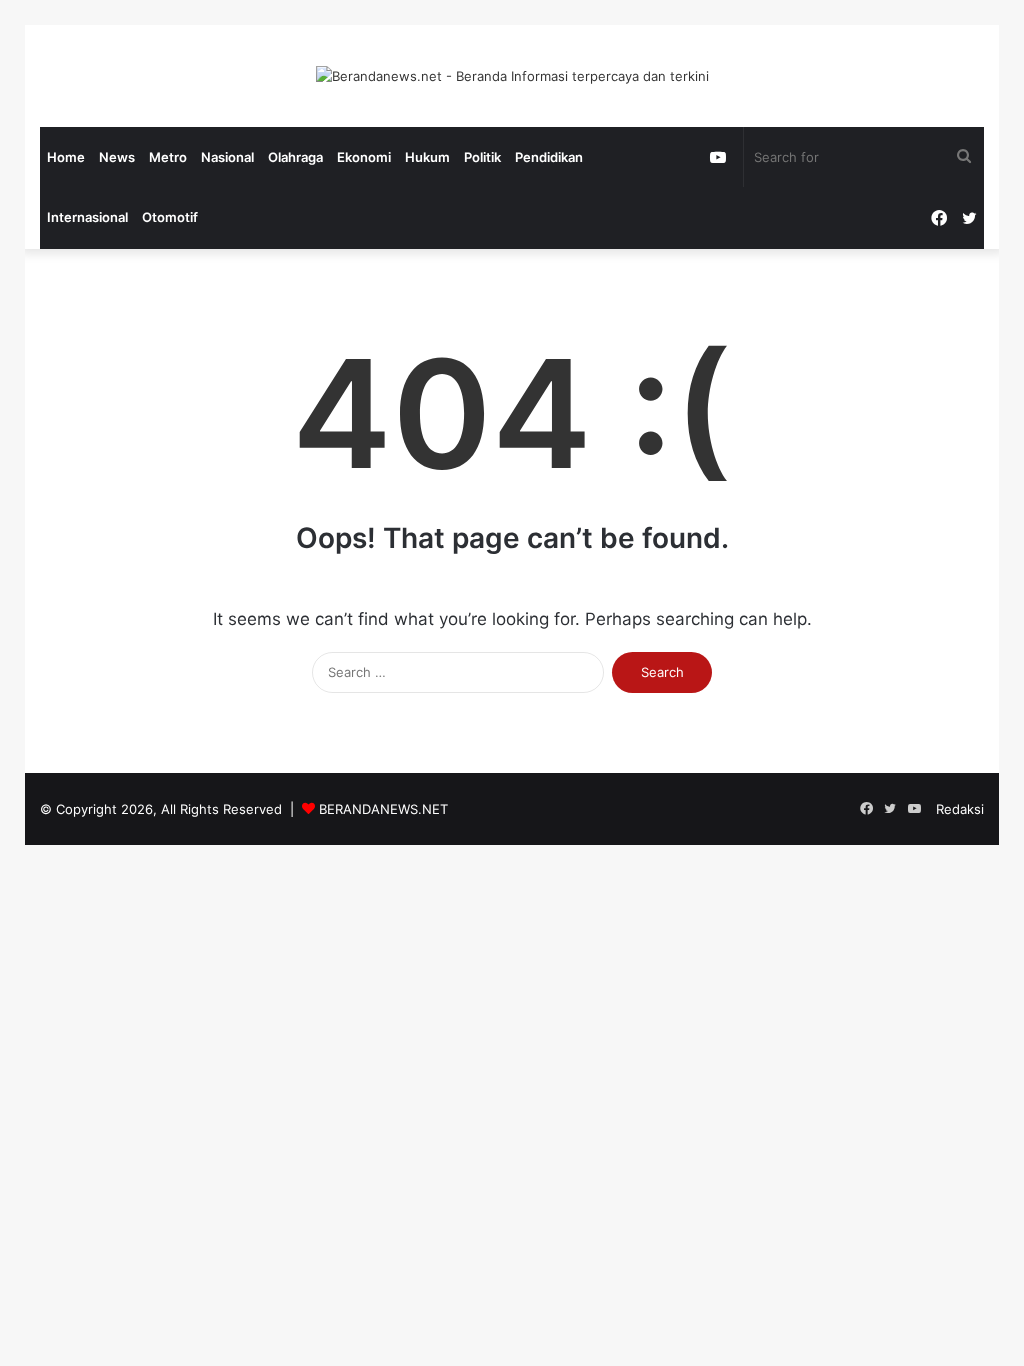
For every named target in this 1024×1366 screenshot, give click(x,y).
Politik (482, 157)
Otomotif (170, 217)
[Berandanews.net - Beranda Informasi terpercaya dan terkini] (512, 76)
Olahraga (295, 157)
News (117, 157)
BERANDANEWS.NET (383, 809)
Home (66, 157)
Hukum (427, 157)
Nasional (227, 157)
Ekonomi (364, 157)
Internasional (87, 217)
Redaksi (960, 809)
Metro (168, 157)
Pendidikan (549, 157)
